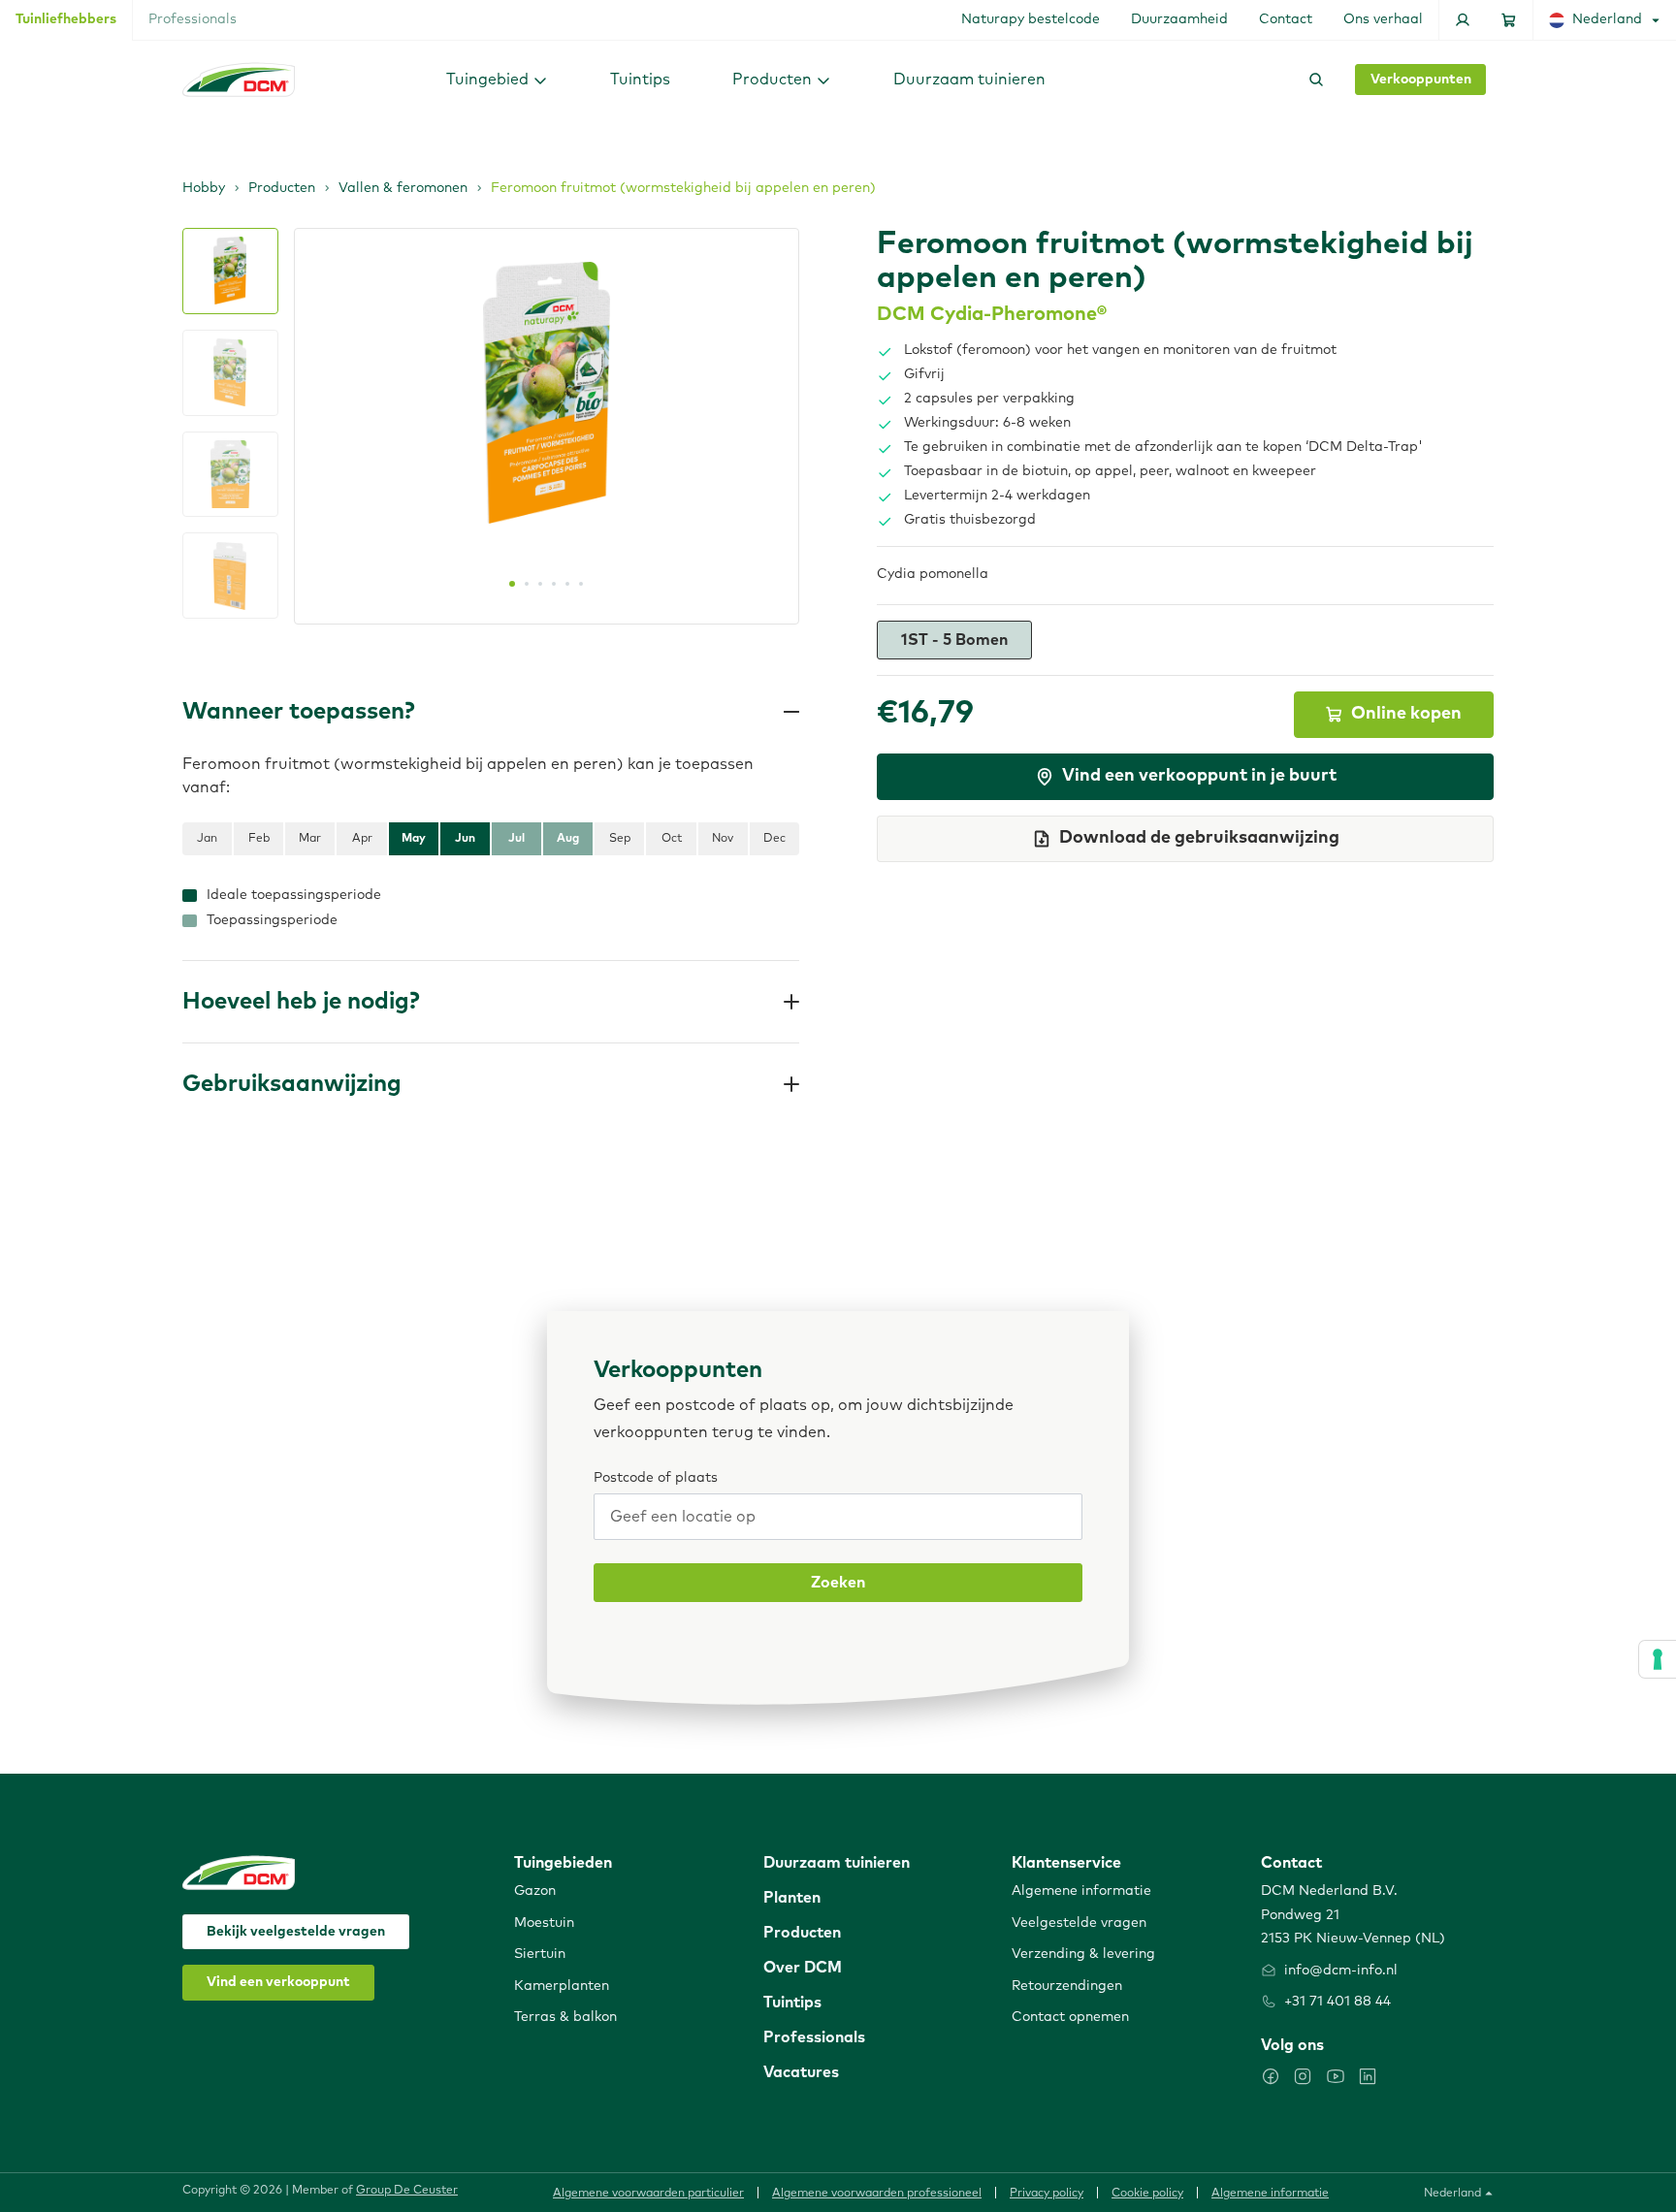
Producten (282, 188)
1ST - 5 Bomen (954, 640)
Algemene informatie (1270, 2194)
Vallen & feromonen (403, 188)
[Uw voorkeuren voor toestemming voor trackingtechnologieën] (1658, 1659)
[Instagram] (1303, 2076)
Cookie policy (1147, 2194)
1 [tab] (512, 584)
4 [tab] (554, 584)
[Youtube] (1336, 2076)
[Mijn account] (1463, 20)
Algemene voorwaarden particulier (648, 2194)
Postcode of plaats (656, 1478)
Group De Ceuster (407, 2191)
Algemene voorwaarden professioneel (877, 2194)
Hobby (204, 188)
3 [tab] (540, 584)
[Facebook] (1271, 2076)
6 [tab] (581, 584)
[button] (497, 79)
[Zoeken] (1312, 80)
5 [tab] (567, 584)
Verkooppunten (1421, 80)
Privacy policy (1047, 2194)
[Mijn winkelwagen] (1509, 20)
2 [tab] (527, 584)
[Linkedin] (1368, 2076)
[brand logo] (239, 80)
